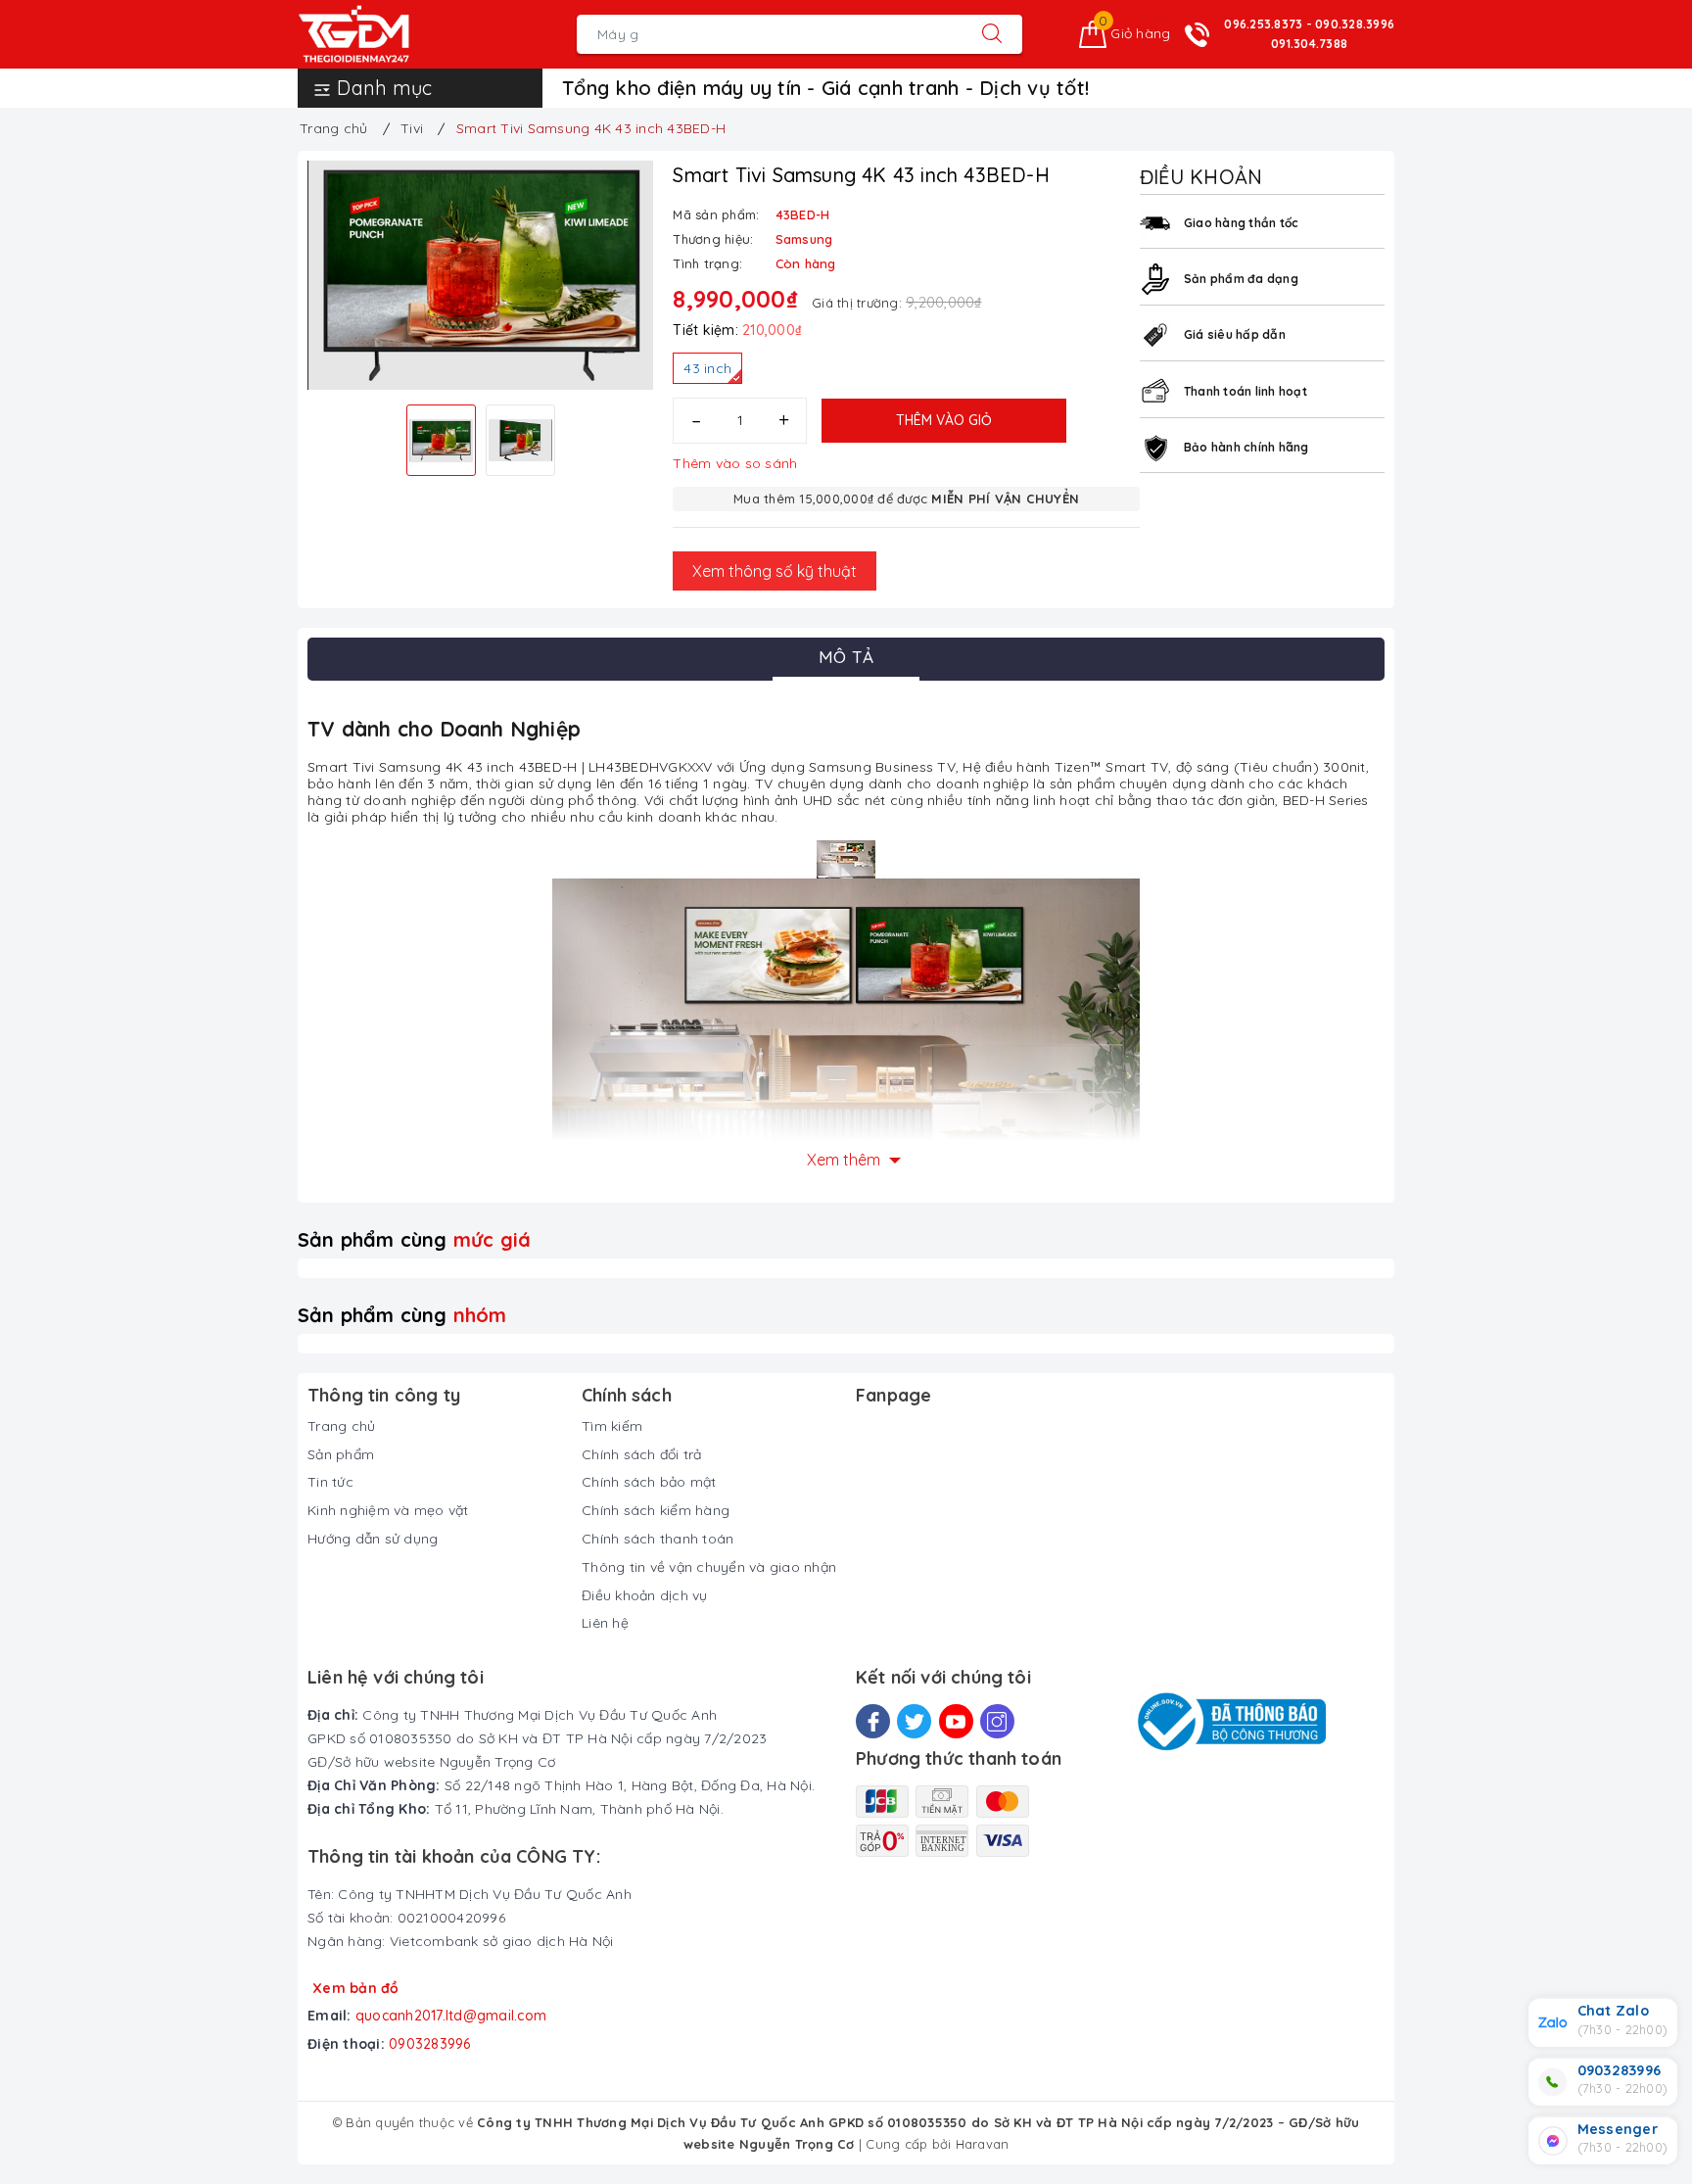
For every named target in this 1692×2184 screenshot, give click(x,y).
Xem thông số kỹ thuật (775, 571)
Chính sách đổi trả (642, 1454)
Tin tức (330, 1482)
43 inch (707, 368)
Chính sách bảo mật (649, 1482)
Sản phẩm (341, 1454)
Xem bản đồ (356, 1988)
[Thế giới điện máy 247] (383, 34)
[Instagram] (997, 1721)
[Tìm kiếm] (992, 34)
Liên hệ (605, 1623)
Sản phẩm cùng (414, 1239)
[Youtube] (956, 1721)
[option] (480, 276)
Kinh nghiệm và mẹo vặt (388, 1510)
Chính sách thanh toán (658, 1539)
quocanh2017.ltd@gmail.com (451, 2016)
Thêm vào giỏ (944, 420)
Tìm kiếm (612, 1426)
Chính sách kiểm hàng (656, 1510)
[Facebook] (873, 1721)
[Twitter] (914, 1721)
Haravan (983, 2144)
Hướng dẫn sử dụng (373, 1539)
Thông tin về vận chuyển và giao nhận (709, 1567)
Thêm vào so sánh (735, 463)
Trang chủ (341, 1426)
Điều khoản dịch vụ (645, 1595)
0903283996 (430, 2044)
